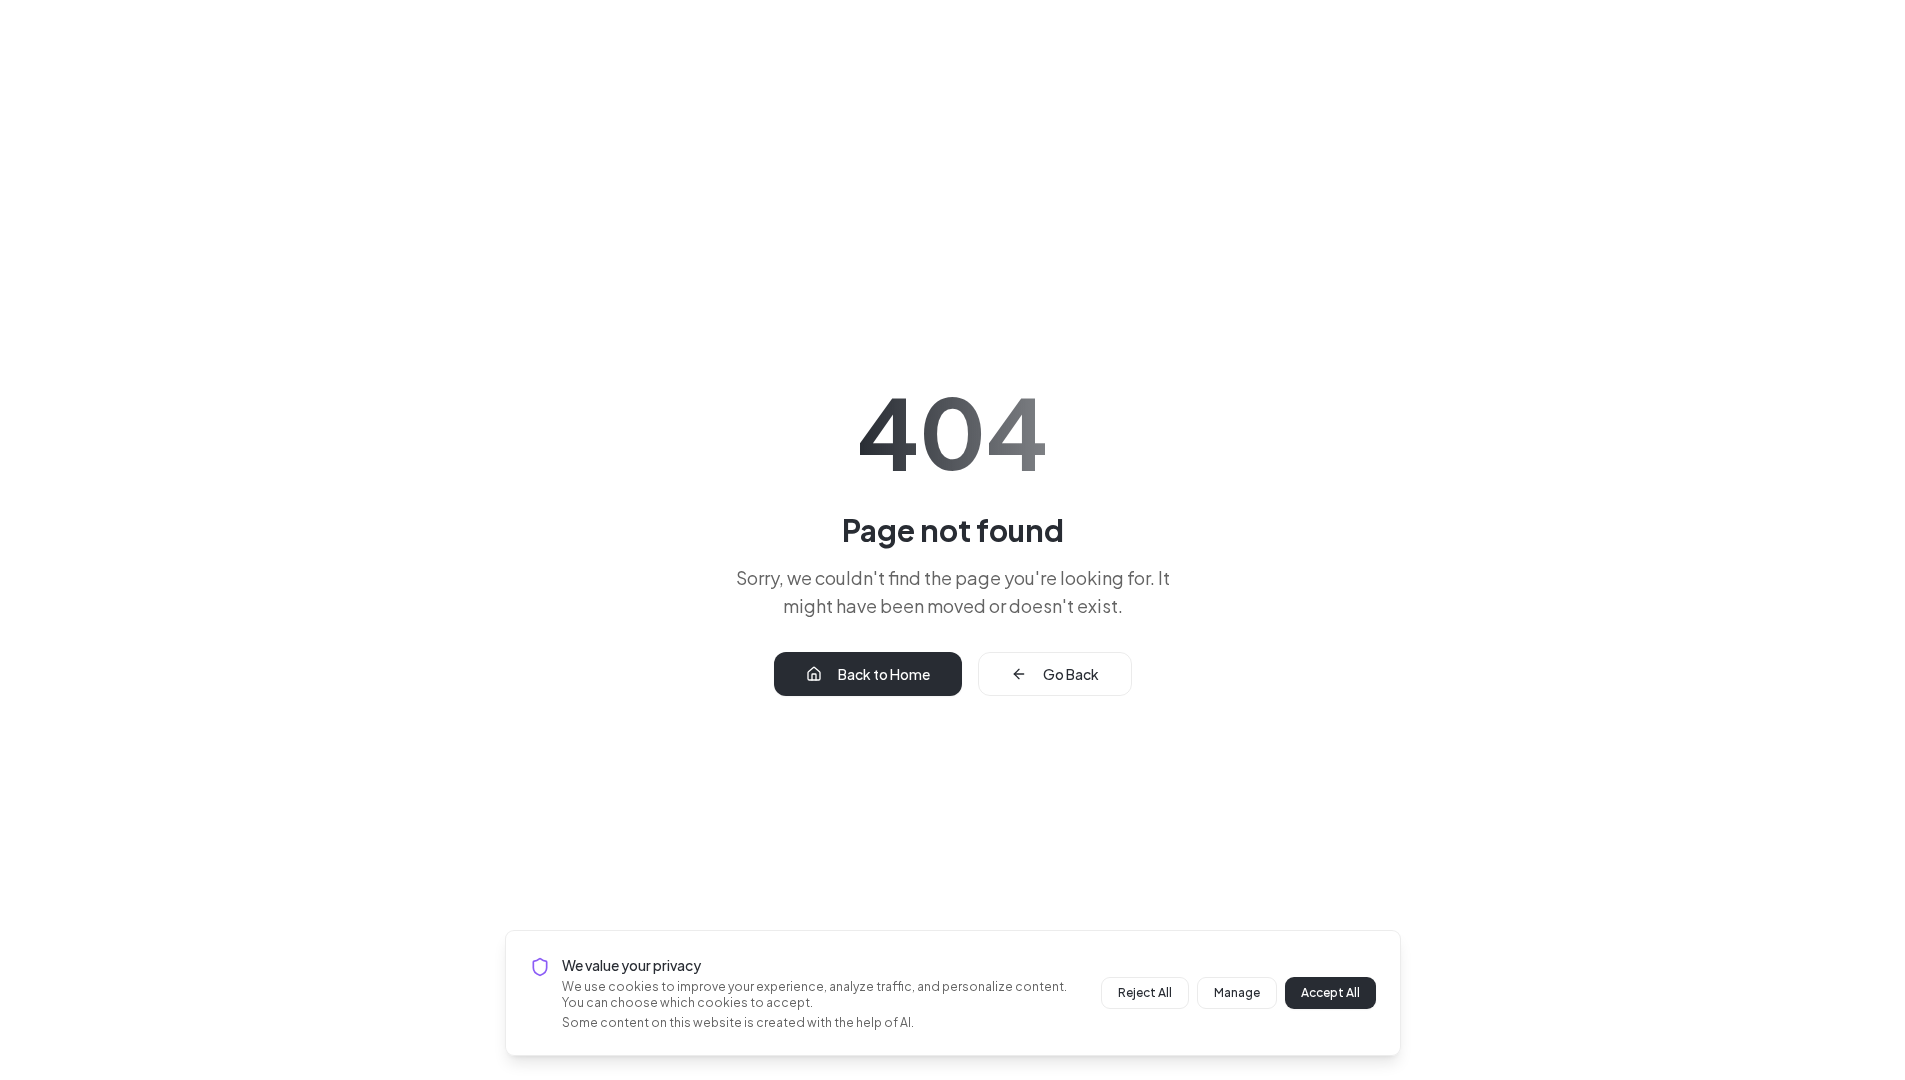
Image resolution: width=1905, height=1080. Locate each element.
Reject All (1145, 992)
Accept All (1330, 992)
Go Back (1071, 674)
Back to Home (884, 674)
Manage (1237, 992)
